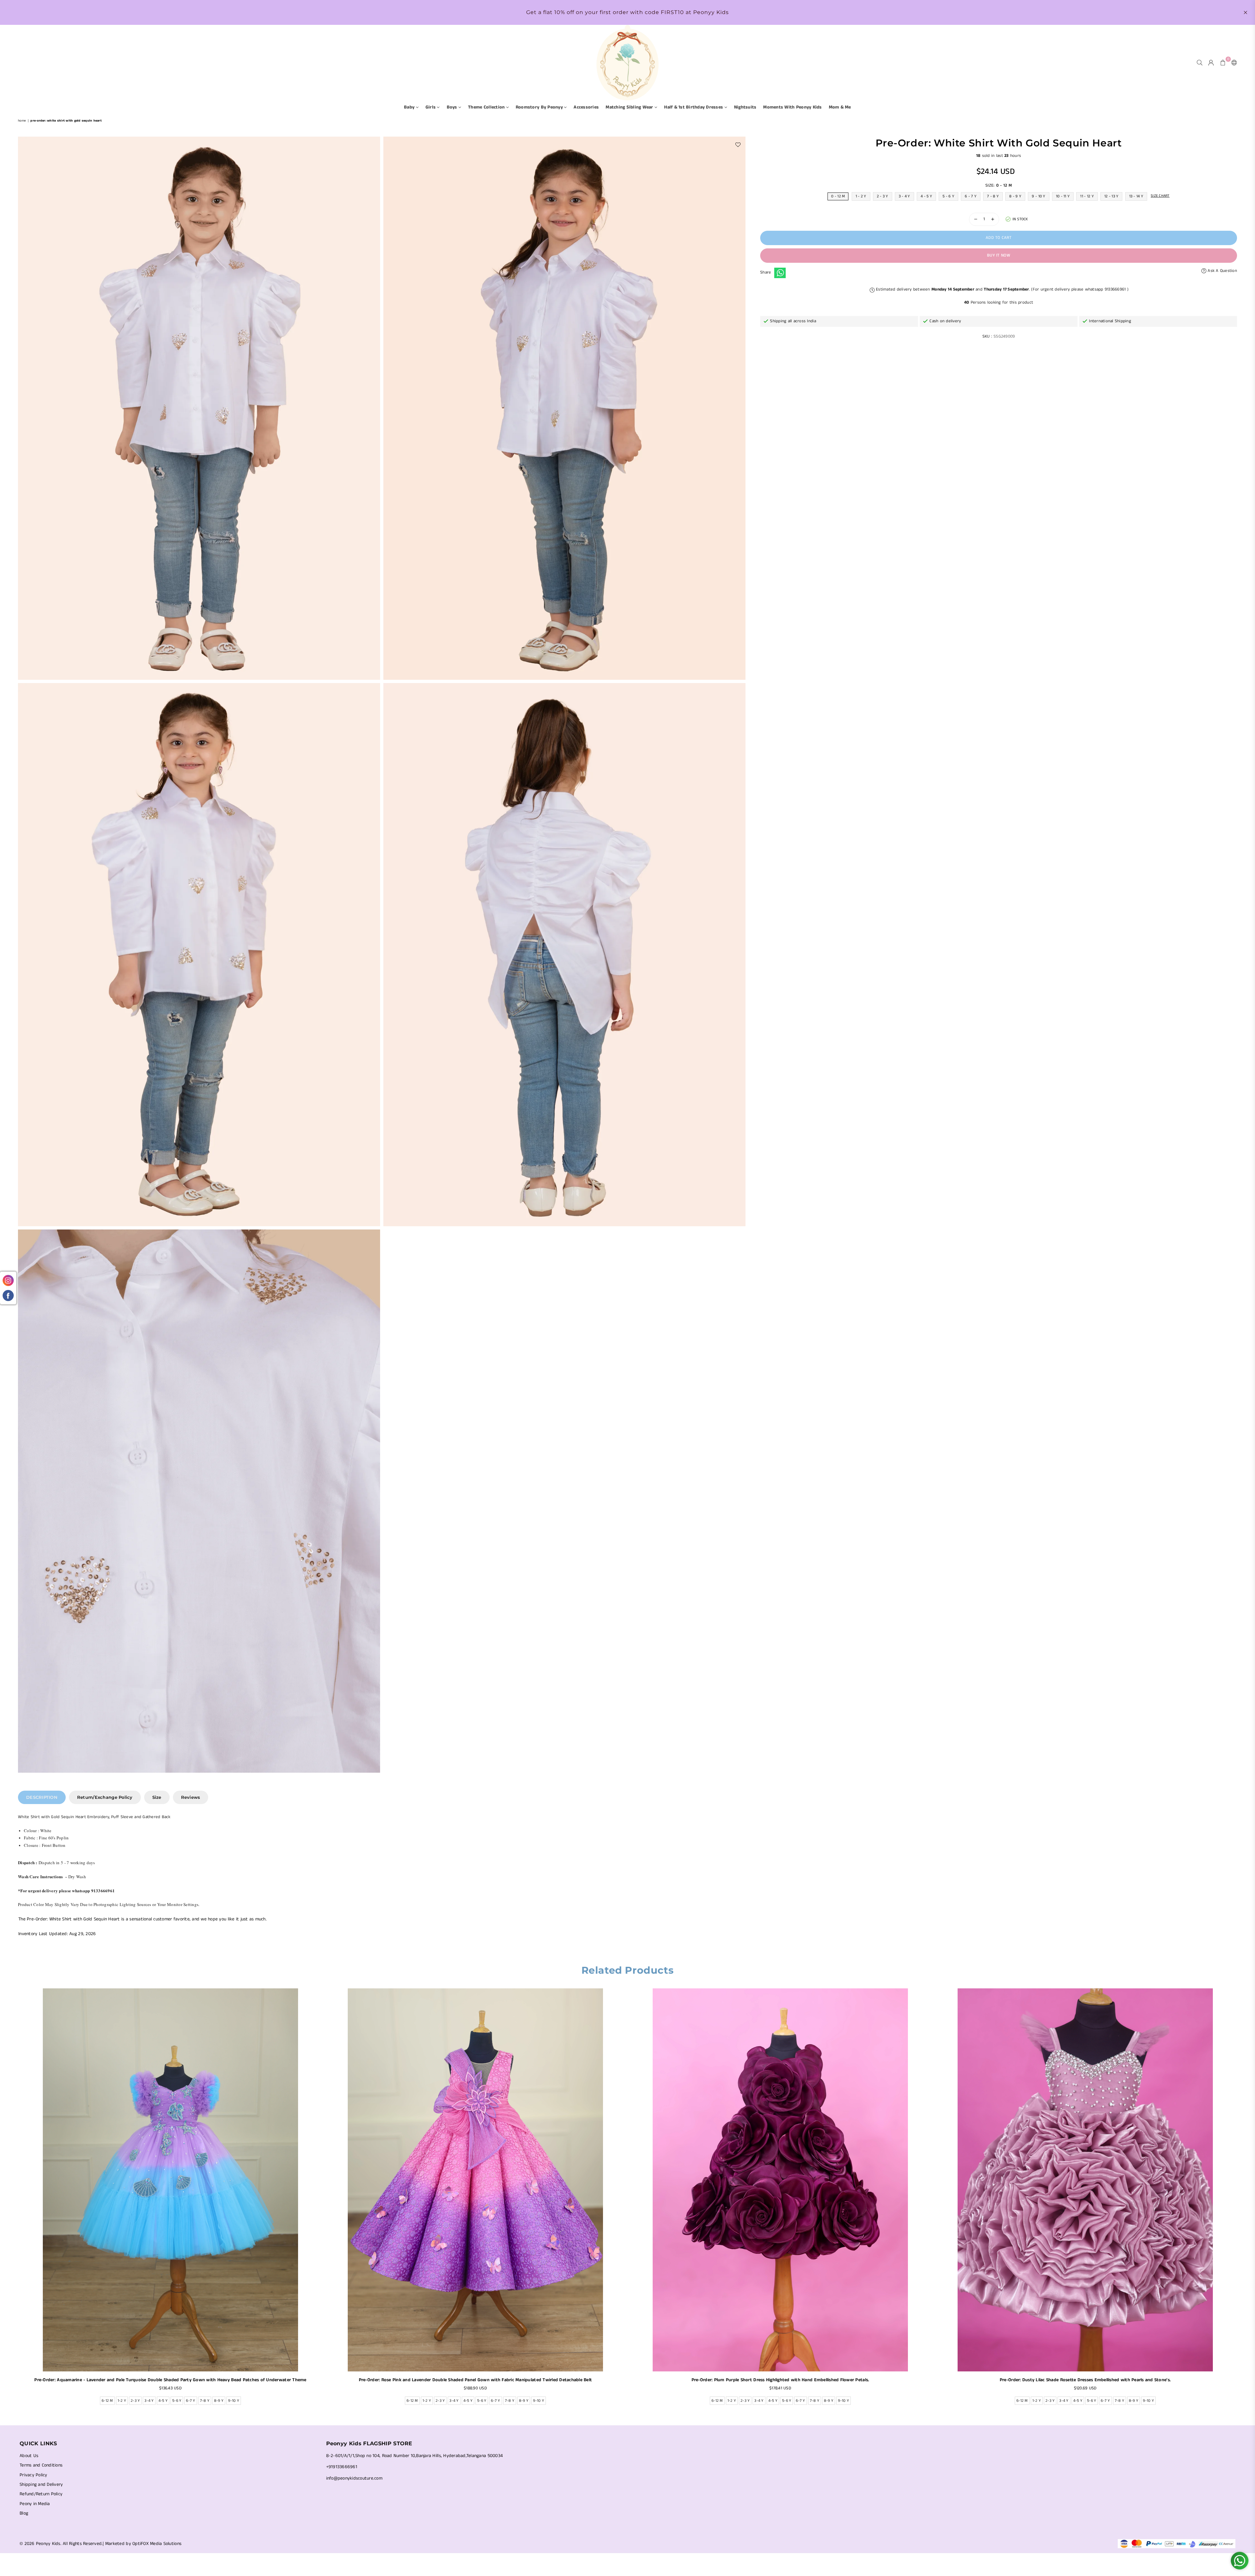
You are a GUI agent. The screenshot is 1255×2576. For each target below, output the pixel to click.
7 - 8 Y (993, 196)
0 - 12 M (838, 196)
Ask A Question (1222, 271)
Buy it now (999, 255)
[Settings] (1233, 62)
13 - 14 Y (1136, 196)
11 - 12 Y (1087, 196)
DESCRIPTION (42, 1797)
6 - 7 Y (971, 196)
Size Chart (1160, 196)
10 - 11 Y (1063, 196)
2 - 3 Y (883, 196)
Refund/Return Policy (41, 2494)
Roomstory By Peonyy (540, 107)
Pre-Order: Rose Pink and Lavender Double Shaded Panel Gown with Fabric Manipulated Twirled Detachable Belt (476, 2380)
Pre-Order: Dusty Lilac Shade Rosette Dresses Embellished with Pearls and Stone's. (1085, 2380)
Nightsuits (745, 107)
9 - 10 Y (1038, 196)
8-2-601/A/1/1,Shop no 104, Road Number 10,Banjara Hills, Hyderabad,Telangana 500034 (415, 2456)
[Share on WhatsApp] (780, 273)
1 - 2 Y (861, 196)
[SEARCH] (1200, 62)
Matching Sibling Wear (630, 107)
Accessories (586, 107)
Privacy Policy (33, 2475)
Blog (24, 2513)
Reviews (191, 1797)
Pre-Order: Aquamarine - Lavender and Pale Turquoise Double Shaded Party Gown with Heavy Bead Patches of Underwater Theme (170, 2380)
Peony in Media (35, 2504)
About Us (29, 2456)
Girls (431, 107)
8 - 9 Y (1015, 196)
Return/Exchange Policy (105, 1797)
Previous (14, 2199)
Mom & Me (840, 107)
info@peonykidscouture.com (354, 2478)
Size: (999, 185)
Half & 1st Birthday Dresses (694, 107)
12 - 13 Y (1111, 196)
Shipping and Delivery (41, 2484)
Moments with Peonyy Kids (792, 107)
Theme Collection (487, 107)
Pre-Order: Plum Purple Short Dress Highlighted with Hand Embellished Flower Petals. (780, 2380)
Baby (410, 107)
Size (157, 1797)
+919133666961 (342, 2467)
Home (22, 121)
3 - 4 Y (904, 196)
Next (1241, 2199)
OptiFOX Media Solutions (157, 2544)
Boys (453, 107)
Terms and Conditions (41, 2465)
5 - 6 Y (948, 196)
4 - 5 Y (926, 196)
